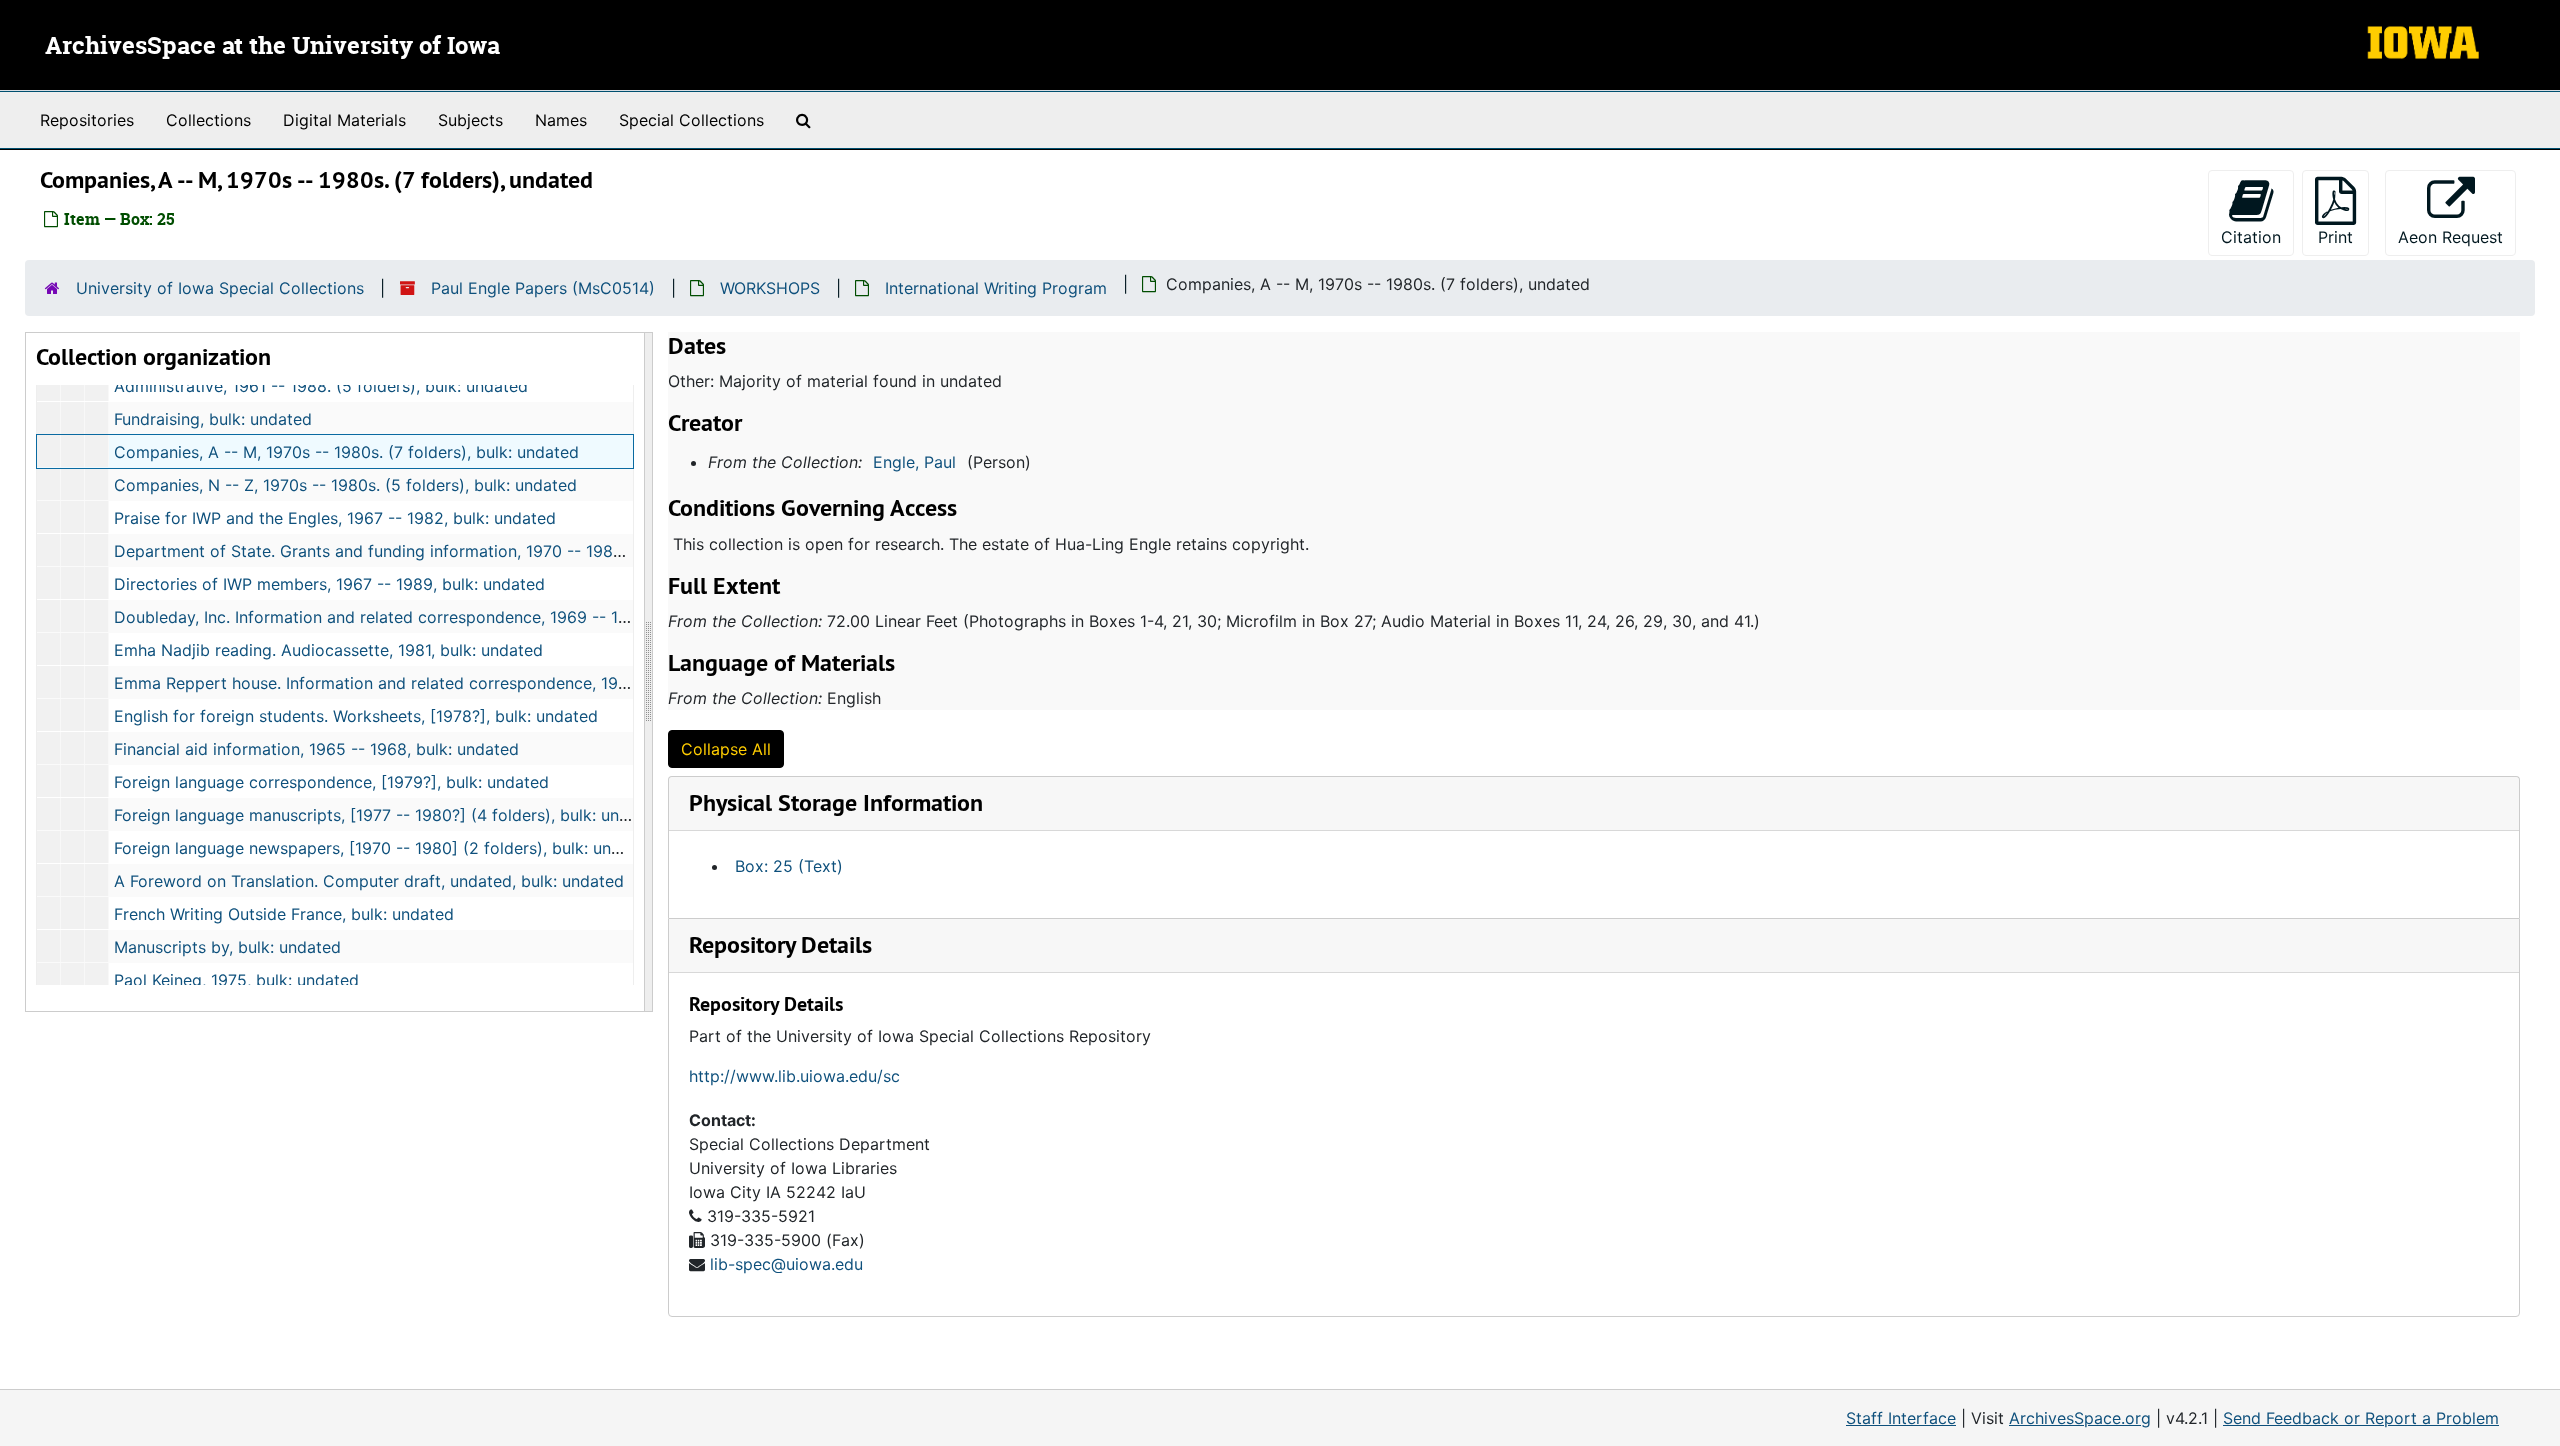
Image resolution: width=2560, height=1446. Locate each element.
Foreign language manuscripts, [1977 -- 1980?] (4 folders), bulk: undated (388, 815)
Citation (2251, 237)
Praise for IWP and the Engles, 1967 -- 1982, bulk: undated (335, 518)
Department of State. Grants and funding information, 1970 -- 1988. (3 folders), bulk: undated (469, 551)
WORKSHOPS (770, 288)
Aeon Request (2457, 236)
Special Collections (691, 120)
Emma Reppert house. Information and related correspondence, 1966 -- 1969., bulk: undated (464, 683)
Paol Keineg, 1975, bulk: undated (236, 980)
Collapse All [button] (726, 749)
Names (561, 120)
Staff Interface (1901, 1418)
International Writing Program (996, 288)
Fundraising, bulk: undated (213, 419)
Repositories (87, 120)
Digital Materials (344, 120)
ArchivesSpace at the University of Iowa (272, 47)
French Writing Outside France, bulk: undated (284, 914)
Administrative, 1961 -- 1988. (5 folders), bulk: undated (321, 386)
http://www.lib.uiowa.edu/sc (794, 1076)
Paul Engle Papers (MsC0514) (543, 288)
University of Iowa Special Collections (220, 288)
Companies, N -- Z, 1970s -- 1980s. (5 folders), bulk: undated (345, 485)
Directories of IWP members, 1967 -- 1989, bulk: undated (329, 584)
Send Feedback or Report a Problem (2361, 1418)
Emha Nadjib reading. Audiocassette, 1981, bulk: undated (328, 650)
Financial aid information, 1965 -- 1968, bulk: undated (316, 749)
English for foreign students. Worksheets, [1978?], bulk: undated (356, 716)
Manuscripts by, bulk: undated (227, 947)
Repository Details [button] (780, 944)
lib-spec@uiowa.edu (786, 1264)
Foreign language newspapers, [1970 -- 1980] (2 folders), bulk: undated (384, 848)
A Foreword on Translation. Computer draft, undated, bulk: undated (369, 881)
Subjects (470, 120)
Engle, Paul (914, 462)
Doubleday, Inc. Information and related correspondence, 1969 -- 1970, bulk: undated (436, 617)
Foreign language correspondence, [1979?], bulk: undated (331, 782)
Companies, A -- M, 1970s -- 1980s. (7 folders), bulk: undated (346, 452)
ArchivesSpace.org (2080, 1418)
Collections (208, 120)
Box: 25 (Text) (789, 866)
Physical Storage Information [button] (836, 802)
